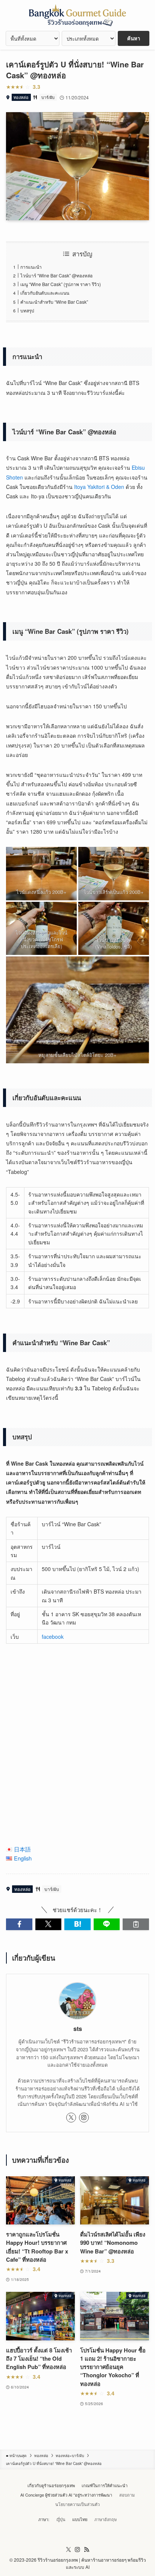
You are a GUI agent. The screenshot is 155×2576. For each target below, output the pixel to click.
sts (78, 2029)
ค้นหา (134, 38)
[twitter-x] (71, 2118)
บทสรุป (27, 310)
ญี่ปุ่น (61, 2519)
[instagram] (84, 2118)
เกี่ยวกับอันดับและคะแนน (45, 293)
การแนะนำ (31, 267)
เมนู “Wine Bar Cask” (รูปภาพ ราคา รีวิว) (61, 284)
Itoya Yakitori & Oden (99, 487)
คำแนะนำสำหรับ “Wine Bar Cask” (54, 302)
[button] (19, 1924)
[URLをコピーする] (136, 1924)
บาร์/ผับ (48, 97)
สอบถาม (127, 2495)
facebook (53, 1637)
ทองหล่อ (21, 97)
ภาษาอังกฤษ (106, 2519)
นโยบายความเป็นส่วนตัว (77, 2504)
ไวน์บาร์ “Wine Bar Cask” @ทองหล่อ (56, 275)
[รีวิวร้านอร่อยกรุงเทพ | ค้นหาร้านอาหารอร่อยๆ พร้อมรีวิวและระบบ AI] (77, 15)
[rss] (87, 2550)
